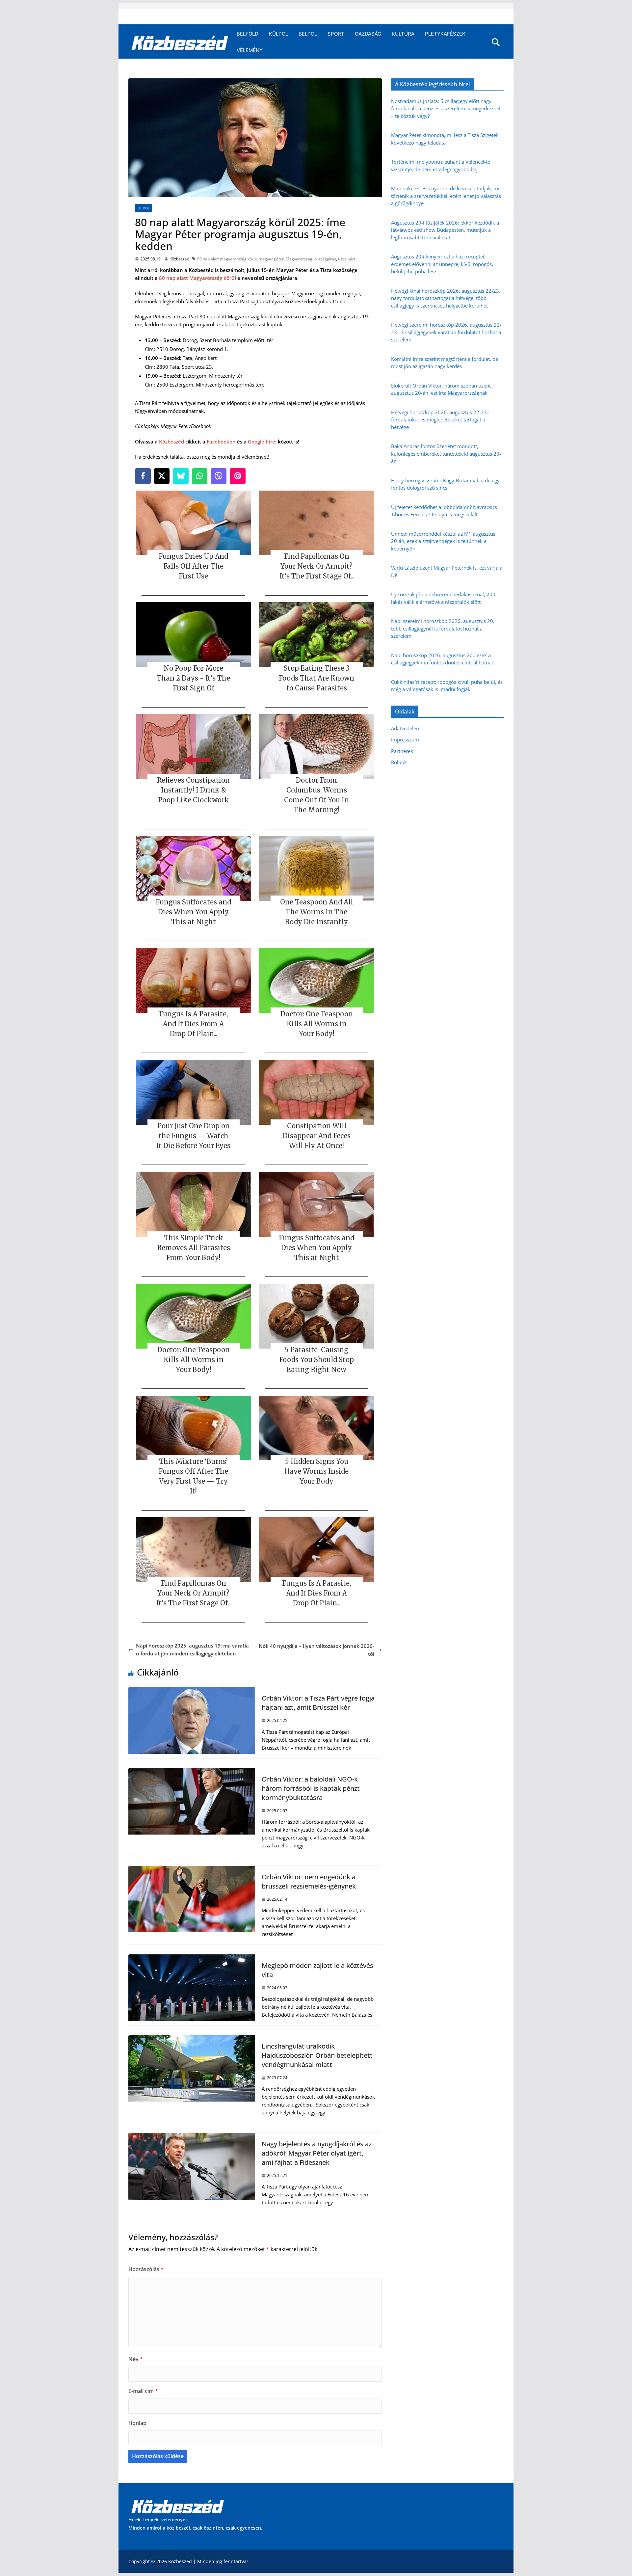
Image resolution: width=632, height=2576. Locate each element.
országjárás (325, 259)
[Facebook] (143, 476)
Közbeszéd (179, 259)
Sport (336, 34)
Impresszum (405, 739)
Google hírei (262, 442)
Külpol (278, 34)
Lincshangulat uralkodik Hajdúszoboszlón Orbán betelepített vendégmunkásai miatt (317, 2055)
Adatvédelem (406, 728)
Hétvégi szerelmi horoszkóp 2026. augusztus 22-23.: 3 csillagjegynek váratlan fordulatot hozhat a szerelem (446, 332)
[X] (162, 476)
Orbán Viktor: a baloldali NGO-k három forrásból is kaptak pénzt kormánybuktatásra (311, 1788)
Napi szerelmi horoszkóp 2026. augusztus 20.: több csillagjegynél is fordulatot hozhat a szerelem (443, 628)
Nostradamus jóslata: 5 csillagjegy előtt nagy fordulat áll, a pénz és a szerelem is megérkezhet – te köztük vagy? (446, 108)
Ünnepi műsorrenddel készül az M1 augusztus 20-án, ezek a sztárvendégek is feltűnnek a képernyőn (443, 541)
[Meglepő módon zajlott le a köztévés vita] (192, 1958)
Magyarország (299, 259)
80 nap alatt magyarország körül (227, 259)
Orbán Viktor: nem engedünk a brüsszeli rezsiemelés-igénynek (309, 1881)
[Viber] (219, 476)
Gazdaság (368, 34)
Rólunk (399, 762)
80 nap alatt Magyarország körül (197, 278)
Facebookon (221, 442)
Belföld (248, 34)
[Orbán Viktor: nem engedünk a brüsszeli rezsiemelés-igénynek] (192, 1870)
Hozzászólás (146, 2269)
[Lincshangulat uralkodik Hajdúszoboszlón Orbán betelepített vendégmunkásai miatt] (192, 2039)
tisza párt (347, 259)
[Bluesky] (181, 476)
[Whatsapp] (200, 476)
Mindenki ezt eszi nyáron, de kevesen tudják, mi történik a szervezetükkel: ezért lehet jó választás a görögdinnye (446, 196)
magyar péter (271, 259)
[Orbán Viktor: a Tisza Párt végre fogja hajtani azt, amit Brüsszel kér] (192, 1691)
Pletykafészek (445, 34)
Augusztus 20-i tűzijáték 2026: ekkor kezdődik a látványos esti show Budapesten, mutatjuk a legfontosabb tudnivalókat (445, 230)
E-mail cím (143, 2391)
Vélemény (250, 50)
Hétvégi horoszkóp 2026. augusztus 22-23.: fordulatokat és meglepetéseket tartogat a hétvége (440, 420)
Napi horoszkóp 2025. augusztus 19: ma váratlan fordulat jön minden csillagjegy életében (192, 1650)
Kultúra (403, 34)
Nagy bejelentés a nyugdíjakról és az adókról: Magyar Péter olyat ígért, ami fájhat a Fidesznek (317, 2153)
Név (136, 2359)
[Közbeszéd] (180, 42)
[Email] (238, 476)
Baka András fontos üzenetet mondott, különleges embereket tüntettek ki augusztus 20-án (446, 454)
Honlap (137, 2423)
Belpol (308, 34)
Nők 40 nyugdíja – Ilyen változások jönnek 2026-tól (316, 1650)
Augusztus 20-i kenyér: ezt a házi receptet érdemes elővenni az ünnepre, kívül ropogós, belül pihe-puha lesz (442, 264)
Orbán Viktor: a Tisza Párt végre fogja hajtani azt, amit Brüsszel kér (318, 1703)
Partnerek (402, 751)
